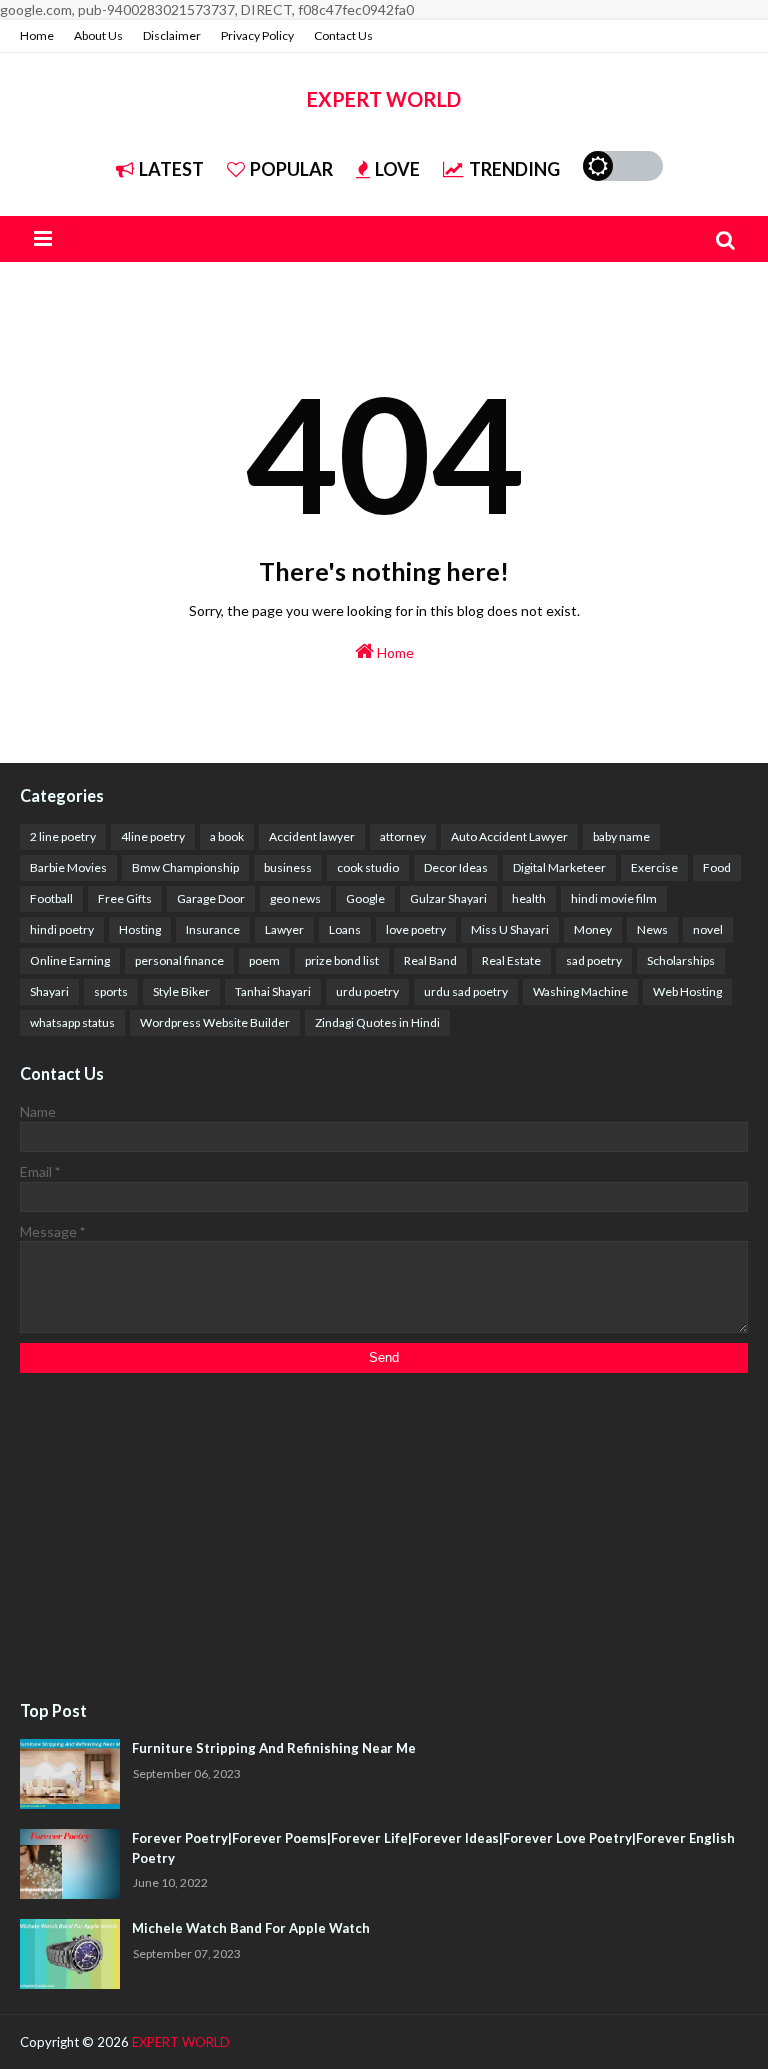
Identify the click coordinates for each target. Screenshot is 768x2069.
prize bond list (342, 960)
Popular (291, 169)
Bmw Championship (185, 867)
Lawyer (284, 929)
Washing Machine (580, 991)
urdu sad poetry (466, 991)
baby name (621, 836)
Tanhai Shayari (273, 991)
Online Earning (70, 960)
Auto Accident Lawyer (509, 836)
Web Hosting (687, 991)
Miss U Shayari (510, 929)
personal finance (179, 960)
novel (708, 929)
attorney (403, 836)
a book (227, 836)
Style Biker (181, 991)
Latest (171, 169)
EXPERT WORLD (384, 99)
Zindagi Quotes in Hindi (377, 1022)
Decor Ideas (456, 867)
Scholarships (681, 960)
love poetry (416, 929)
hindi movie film (614, 898)
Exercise (654, 867)
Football (51, 898)
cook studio (368, 867)
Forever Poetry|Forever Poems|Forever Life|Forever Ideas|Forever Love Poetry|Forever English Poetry (433, 1848)
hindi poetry (62, 929)
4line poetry (153, 836)
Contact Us (343, 35)
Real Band (430, 960)
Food (717, 867)
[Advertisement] (384, 1538)
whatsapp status (72, 1022)
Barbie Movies (68, 867)
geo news (295, 898)
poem (264, 960)
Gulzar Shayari (448, 898)
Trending (514, 169)
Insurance (213, 929)
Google (365, 898)
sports (111, 991)
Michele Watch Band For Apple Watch (251, 1928)
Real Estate (511, 960)
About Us (98, 35)
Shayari (49, 991)
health (529, 898)
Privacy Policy (257, 35)
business (288, 867)
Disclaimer (172, 35)
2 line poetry (63, 836)
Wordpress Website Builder (215, 1022)
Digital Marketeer (559, 867)
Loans (345, 929)
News (652, 929)
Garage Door (211, 898)
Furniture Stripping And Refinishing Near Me (274, 1748)
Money (593, 929)
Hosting (140, 929)
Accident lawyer (312, 836)
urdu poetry (367, 991)
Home (37, 35)
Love (397, 169)
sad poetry (594, 960)
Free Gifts (125, 898)
